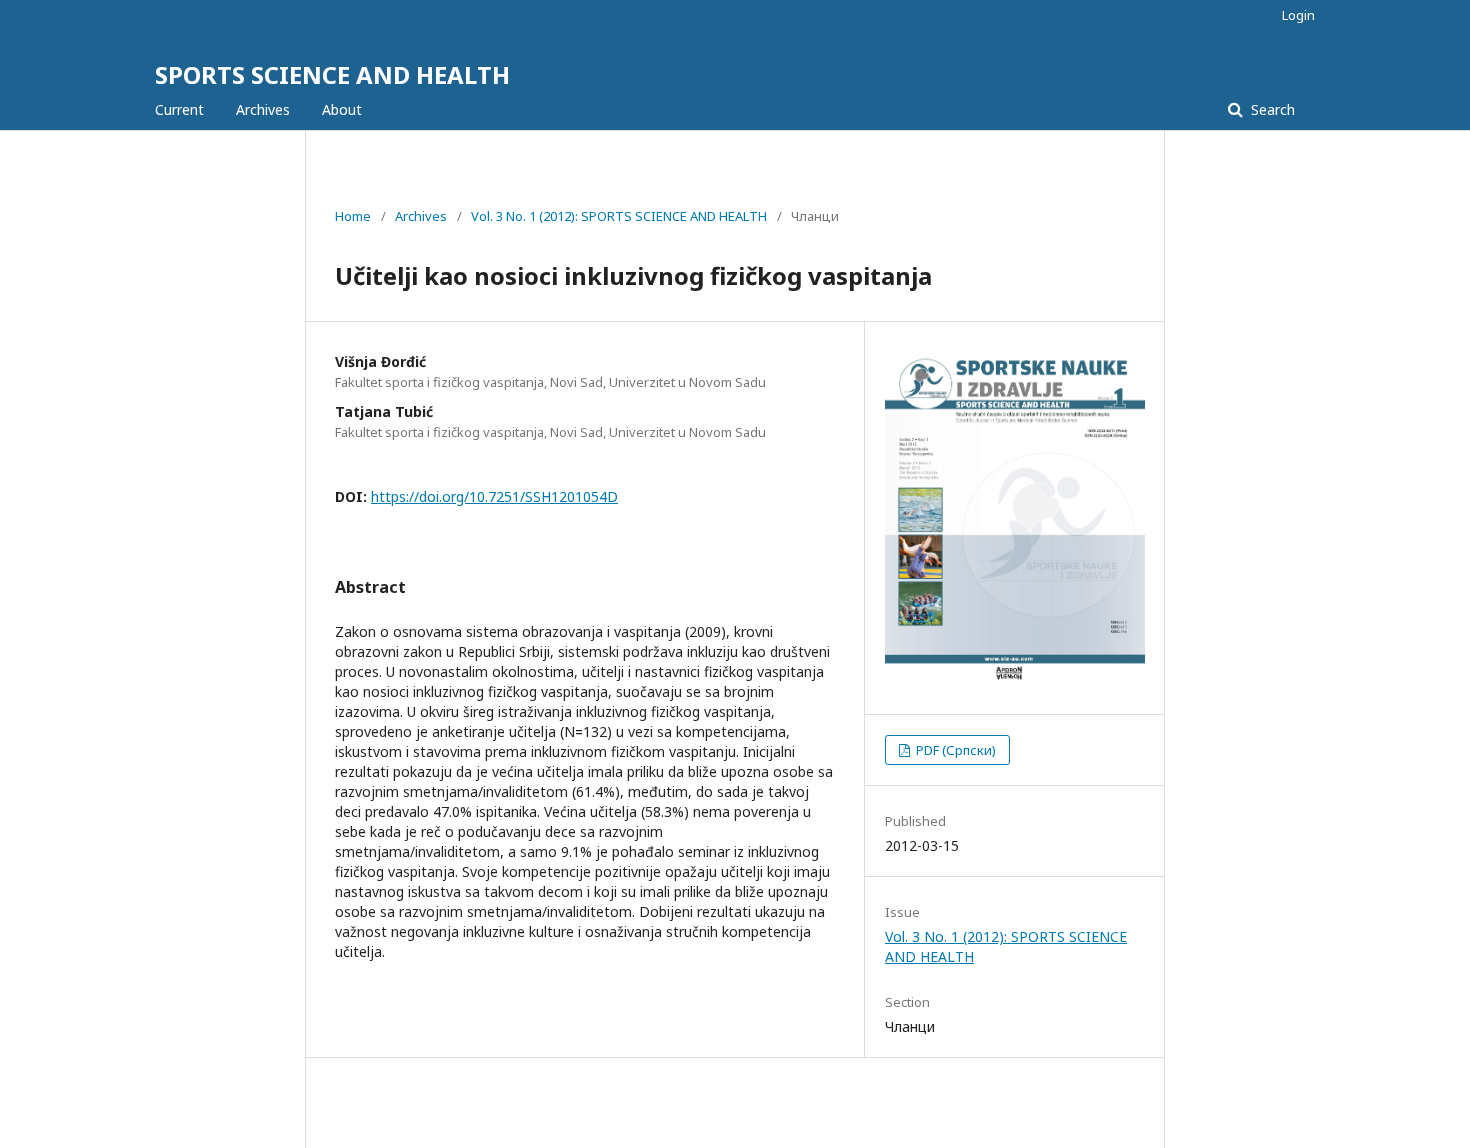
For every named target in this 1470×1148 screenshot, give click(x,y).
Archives (263, 109)
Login (1298, 15)
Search (1271, 109)
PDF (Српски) (954, 750)
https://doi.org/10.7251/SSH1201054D (494, 496)
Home (353, 216)
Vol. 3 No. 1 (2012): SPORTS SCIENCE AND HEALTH (619, 216)
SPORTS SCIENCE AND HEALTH (332, 74)
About (342, 109)
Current (179, 109)
